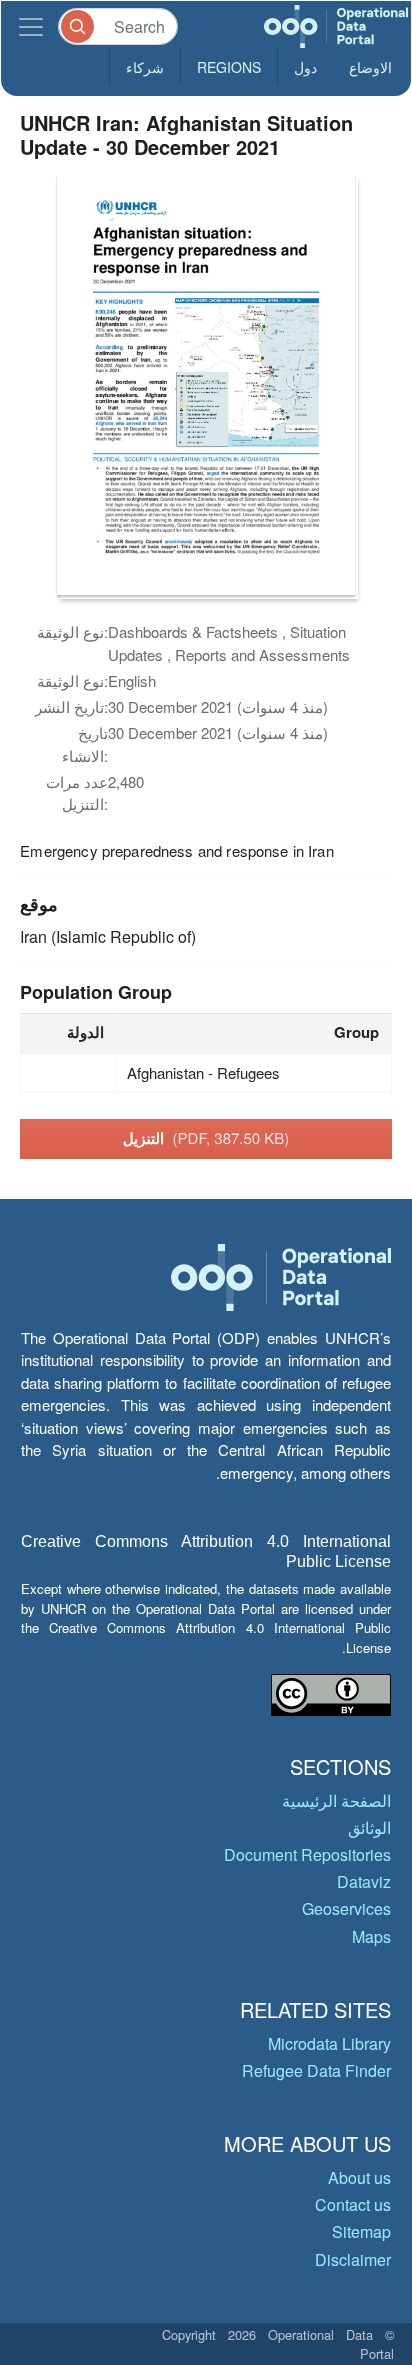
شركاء (145, 67)
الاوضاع (370, 67)
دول (305, 67)
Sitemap (361, 2231)
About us (359, 2177)
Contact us (353, 2204)
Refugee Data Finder (316, 2070)
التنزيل (206, 1138)
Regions (229, 67)
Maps (371, 1936)
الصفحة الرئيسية (336, 1800)
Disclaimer (353, 2259)
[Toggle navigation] (31, 26)
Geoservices (346, 1908)
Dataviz (364, 1881)
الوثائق (369, 1827)
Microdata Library (329, 2043)
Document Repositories (307, 1854)
